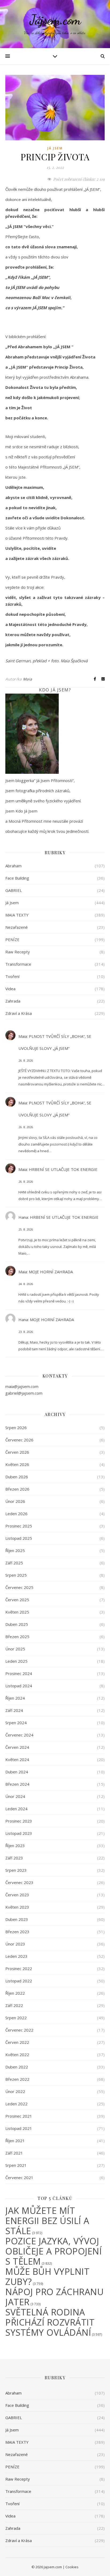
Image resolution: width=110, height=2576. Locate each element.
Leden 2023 (16, 1956)
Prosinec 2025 (19, 1526)
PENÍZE (12, 939)
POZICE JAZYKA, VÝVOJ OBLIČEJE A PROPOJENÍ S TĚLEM (54, 2251)
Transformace (18, 964)
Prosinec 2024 (19, 1673)
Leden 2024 (16, 1809)
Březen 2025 (17, 1637)
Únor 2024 (15, 1796)
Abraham (13, 866)
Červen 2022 (17, 2042)
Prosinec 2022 (19, 1968)
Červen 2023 (17, 1895)
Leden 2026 (16, 1514)
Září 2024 (14, 1710)
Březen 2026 (17, 1489)
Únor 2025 (15, 1649)
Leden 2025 (16, 1661)
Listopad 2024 (19, 1686)
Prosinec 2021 (19, 2116)
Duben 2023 (17, 1919)
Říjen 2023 (15, 1846)
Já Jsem (55, 148)
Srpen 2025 (16, 1575)
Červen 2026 (17, 1452)
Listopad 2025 (19, 1538)
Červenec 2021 (19, 2177)
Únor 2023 (15, 1944)
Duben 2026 (17, 1477)
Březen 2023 (17, 1932)
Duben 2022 (17, 2067)
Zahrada (13, 1001)
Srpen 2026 (16, 1428)
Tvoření (12, 976)
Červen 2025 (17, 1600)
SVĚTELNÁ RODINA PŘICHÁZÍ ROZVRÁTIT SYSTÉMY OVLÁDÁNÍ (50, 2322)
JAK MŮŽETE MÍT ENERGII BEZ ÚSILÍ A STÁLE (47, 2221)
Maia (28, 679)
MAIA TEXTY (17, 915)
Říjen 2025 (15, 1550)
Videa (10, 989)
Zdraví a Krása (19, 1013)
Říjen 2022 (15, 1993)
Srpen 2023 (16, 1870)
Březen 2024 (17, 1784)
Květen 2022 (17, 2055)
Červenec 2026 (19, 1440)
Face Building (17, 878)
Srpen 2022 (16, 2018)
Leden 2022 (16, 2104)
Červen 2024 (17, 1747)
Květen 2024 (17, 1759)
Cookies (72, 2567)
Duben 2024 (17, 1772)
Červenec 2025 (19, 1587)
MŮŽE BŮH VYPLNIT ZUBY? (47, 2277)
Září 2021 (14, 2153)
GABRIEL (14, 890)
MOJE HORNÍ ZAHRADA (51, 1272)
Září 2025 (14, 1563)
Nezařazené (17, 927)
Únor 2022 (15, 2091)
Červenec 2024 (19, 1735)
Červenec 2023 (19, 1882)
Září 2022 (14, 2005)
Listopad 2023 (19, 1833)
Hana (23, 1217)
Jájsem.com (55, 20)
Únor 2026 (15, 1501)
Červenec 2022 (19, 2030)
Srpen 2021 (16, 2165)
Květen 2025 (17, 1612)
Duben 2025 (17, 1624)
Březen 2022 (17, 2079)
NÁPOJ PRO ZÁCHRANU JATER (54, 2297)
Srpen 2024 (16, 1723)
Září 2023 (14, 1858)
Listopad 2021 (19, 2128)
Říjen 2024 (15, 1698)
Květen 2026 (17, 1464)
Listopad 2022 (19, 1981)
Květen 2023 (17, 1907)
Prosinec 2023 (19, 1821)
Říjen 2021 (15, 2141)
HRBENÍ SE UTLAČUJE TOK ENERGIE (63, 1169)
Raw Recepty (18, 952)
